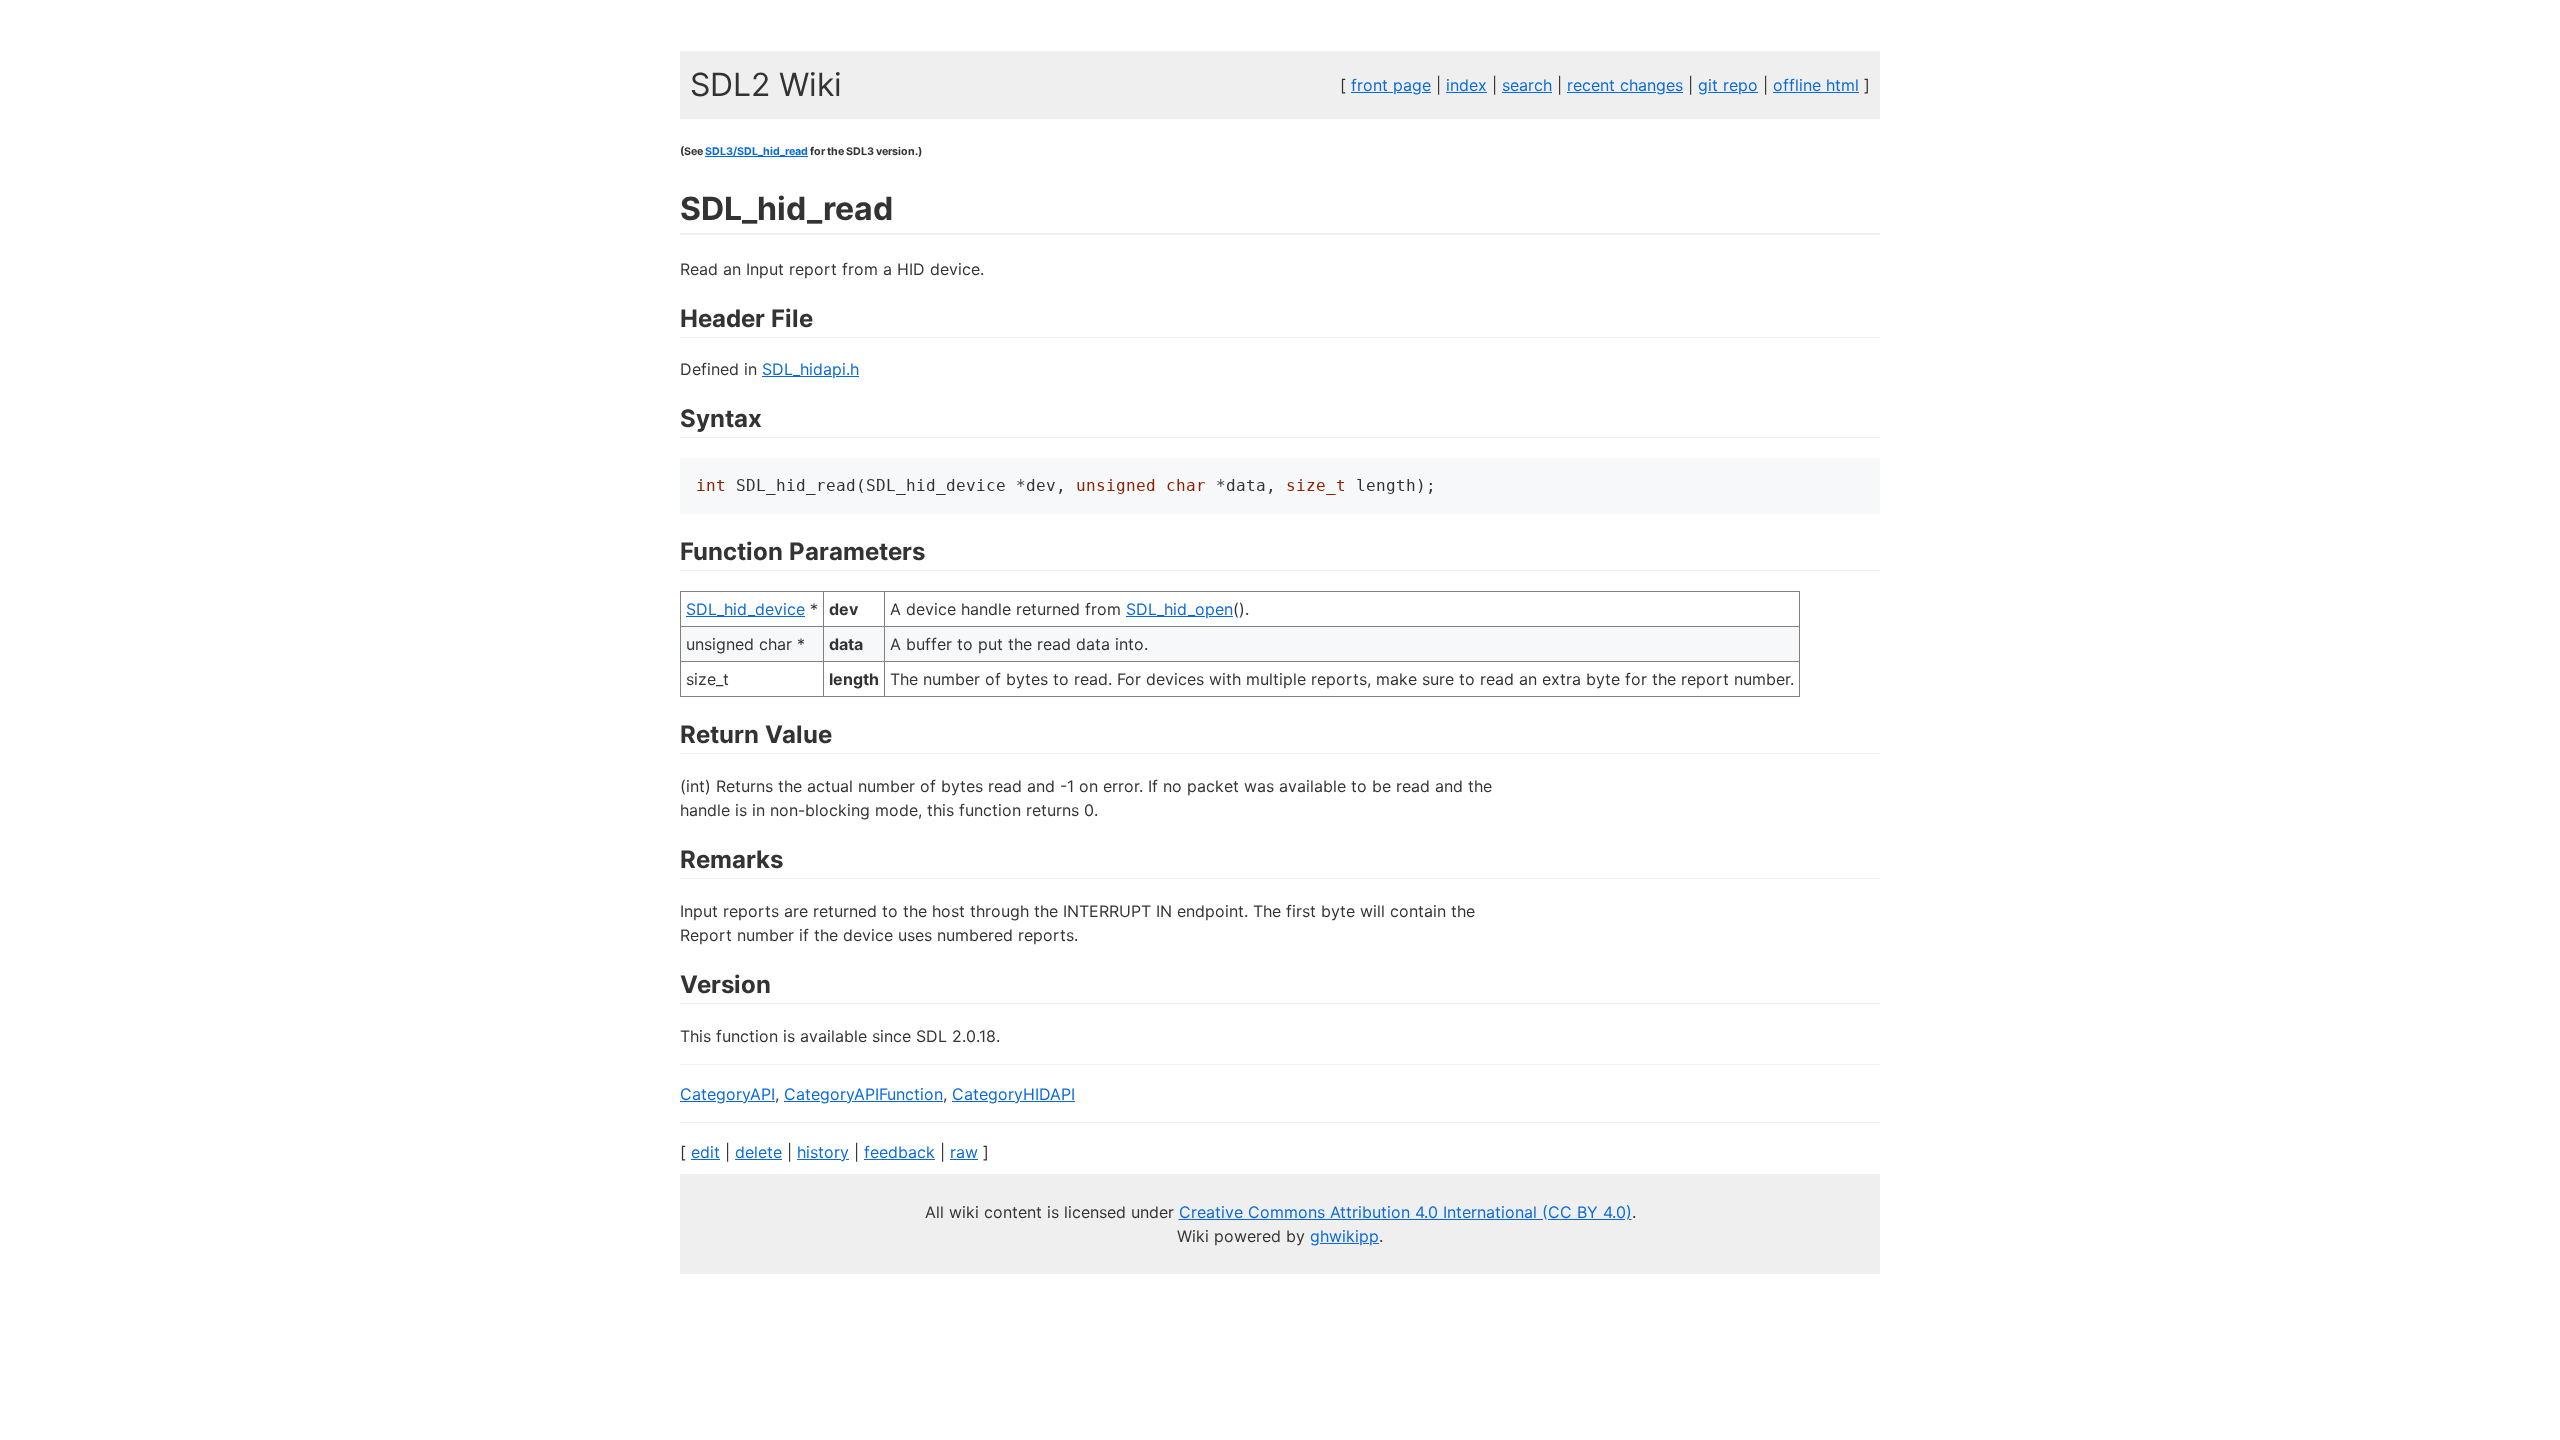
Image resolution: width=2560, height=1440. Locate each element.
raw (964, 1152)
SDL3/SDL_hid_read (756, 151)
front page (1391, 85)
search (1527, 85)
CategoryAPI (727, 1094)
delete (758, 1152)
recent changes (1625, 85)
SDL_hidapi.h (810, 369)
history (823, 1152)
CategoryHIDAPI (1013, 1094)
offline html (1816, 85)
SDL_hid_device (745, 609)
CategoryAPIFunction (863, 1094)
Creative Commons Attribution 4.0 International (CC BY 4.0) (1405, 1212)
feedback (899, 1152)
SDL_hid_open (1179, 609)
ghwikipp (1344, 1236)
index (1466, 85)
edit (705, 1152)
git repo (1728, 85)
